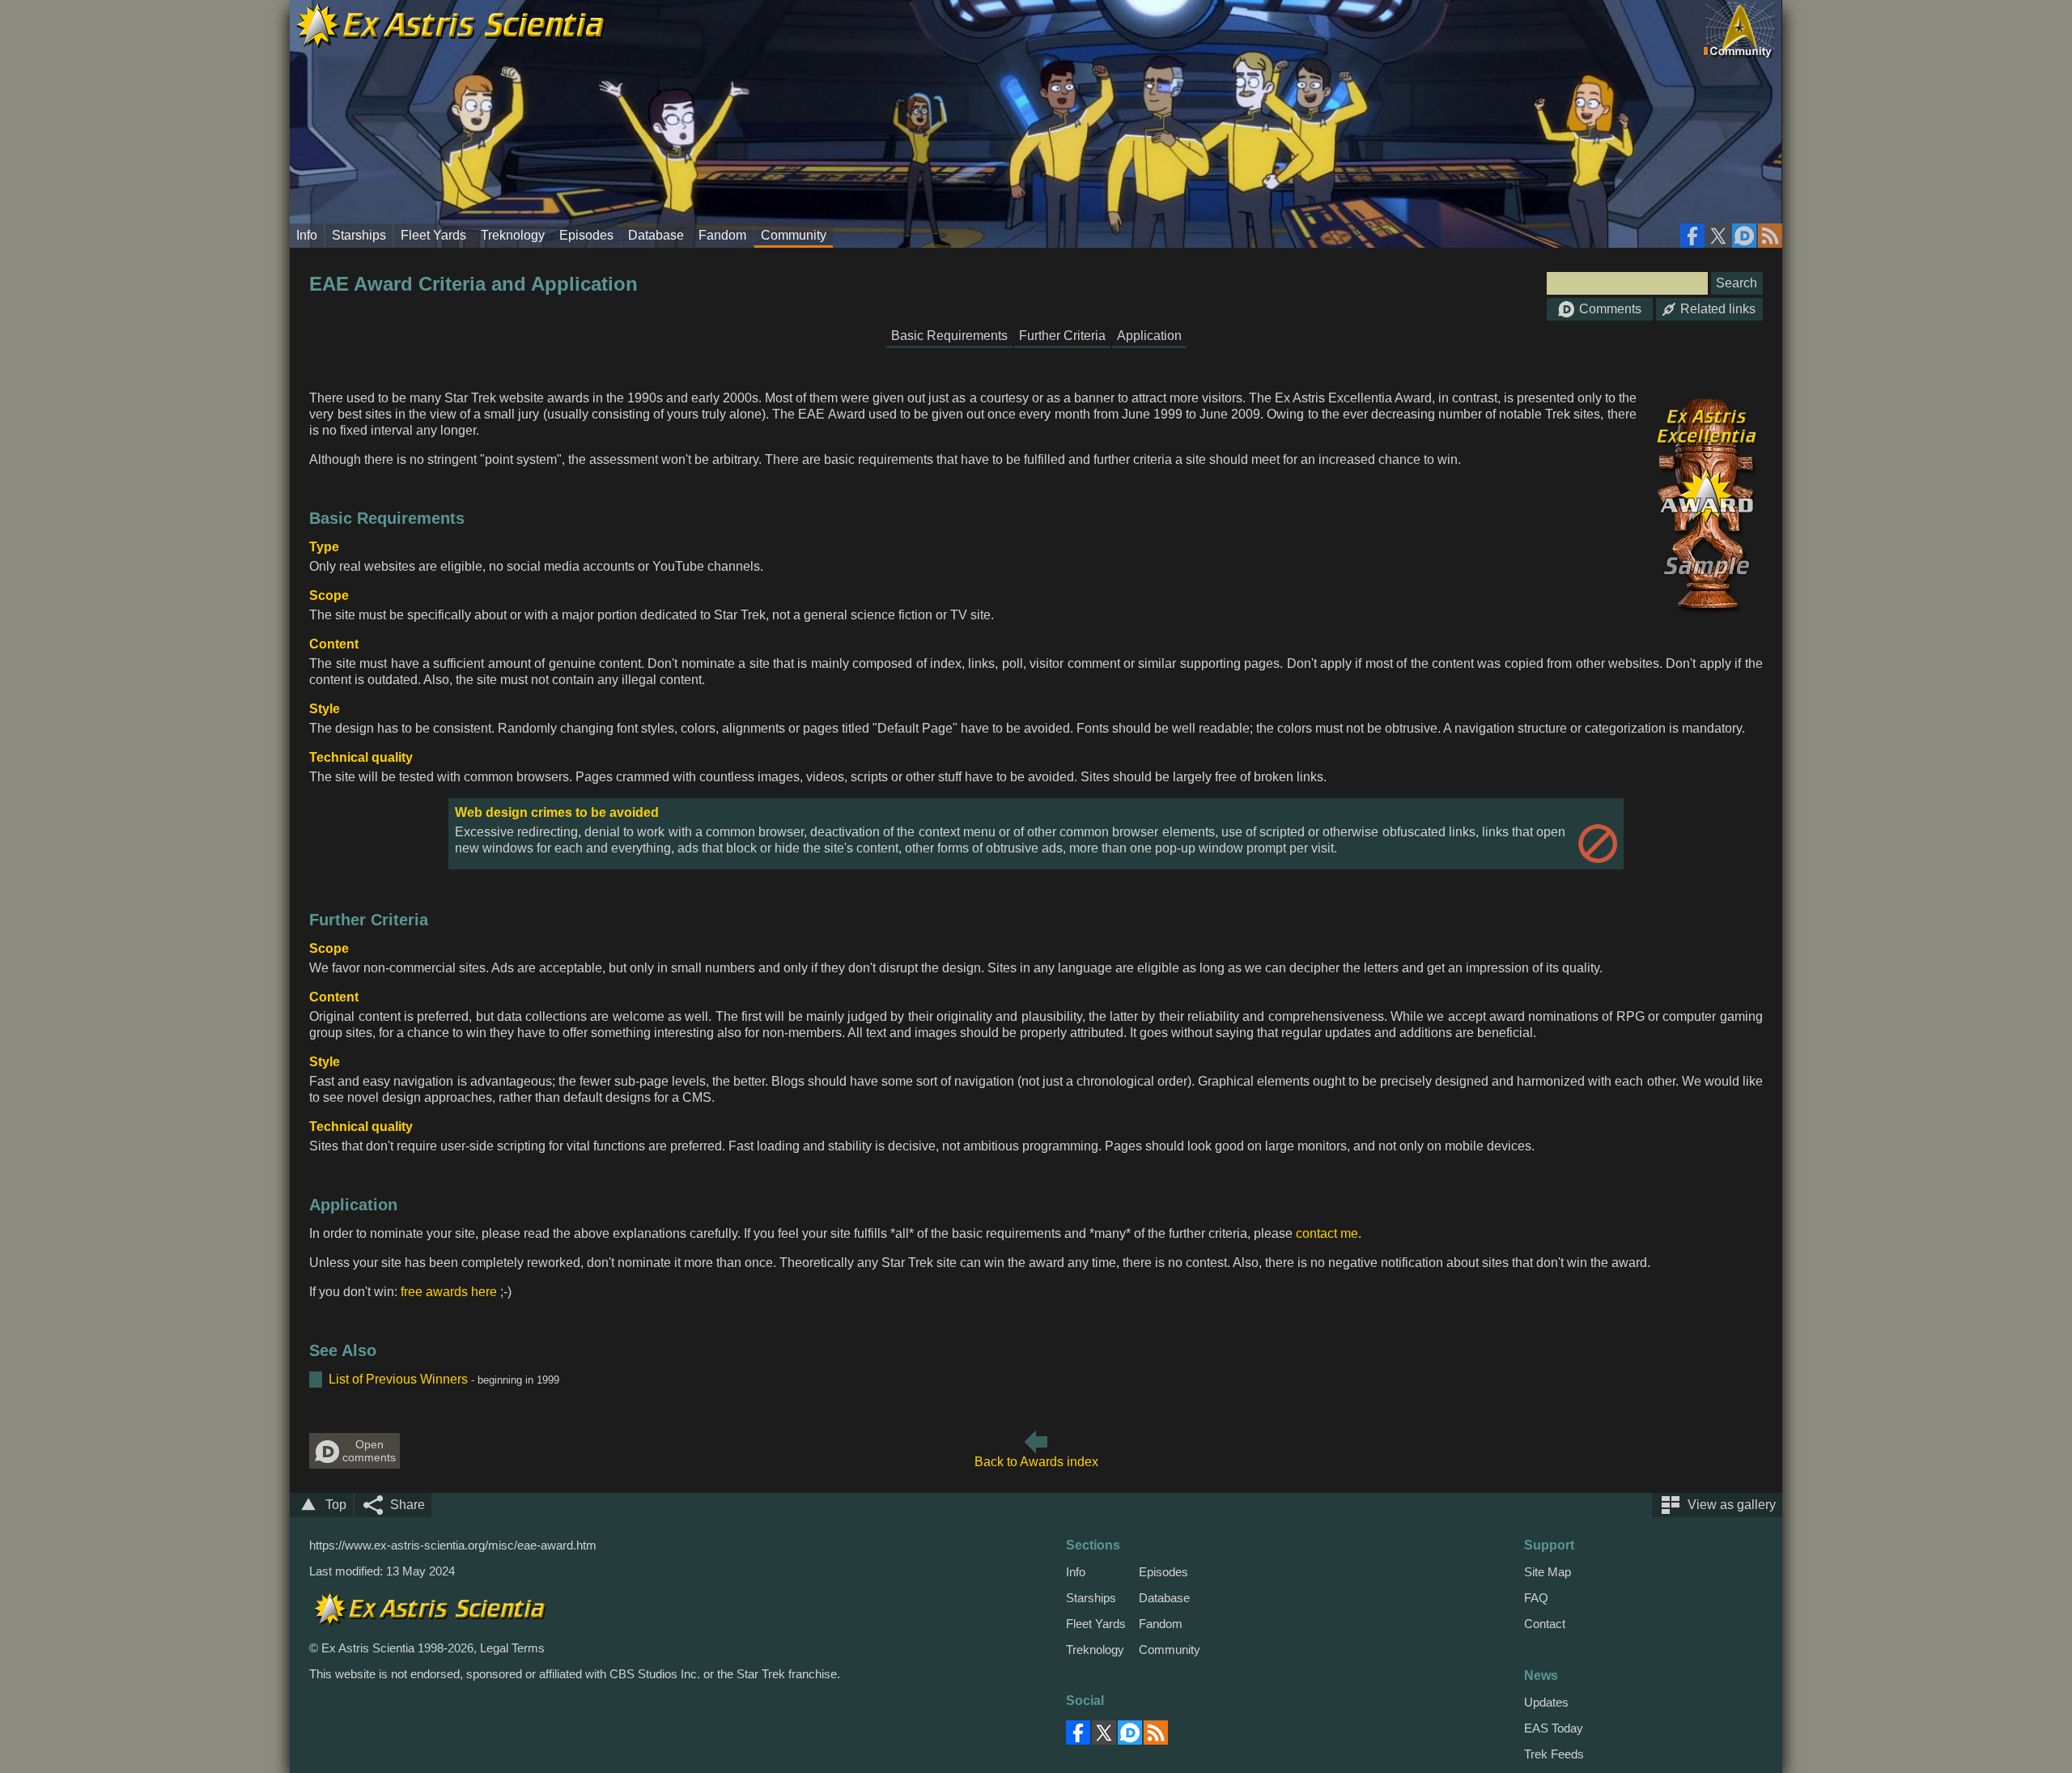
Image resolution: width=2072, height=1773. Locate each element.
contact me (1327, 1233)
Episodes (586, 235)
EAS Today (1554, 1728)
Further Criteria (1062, 336)
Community (794, 235)
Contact (1545, 1624)
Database (656, 235)
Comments (1610, 309)
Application (1149, 336)
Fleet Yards (433, 235)
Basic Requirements (949, 336)
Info (307, 235)
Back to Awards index (1036, 1462)
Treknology (513, 235)
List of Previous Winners (398, 1379)
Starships (359, 235)
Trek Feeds (1554, 1754)
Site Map (1548, 1572)
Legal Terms (512, 1648)
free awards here (449, 1292)
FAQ (1536, 1598)
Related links (1718, 309)
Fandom (722, 235)
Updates (1546, 1702)
